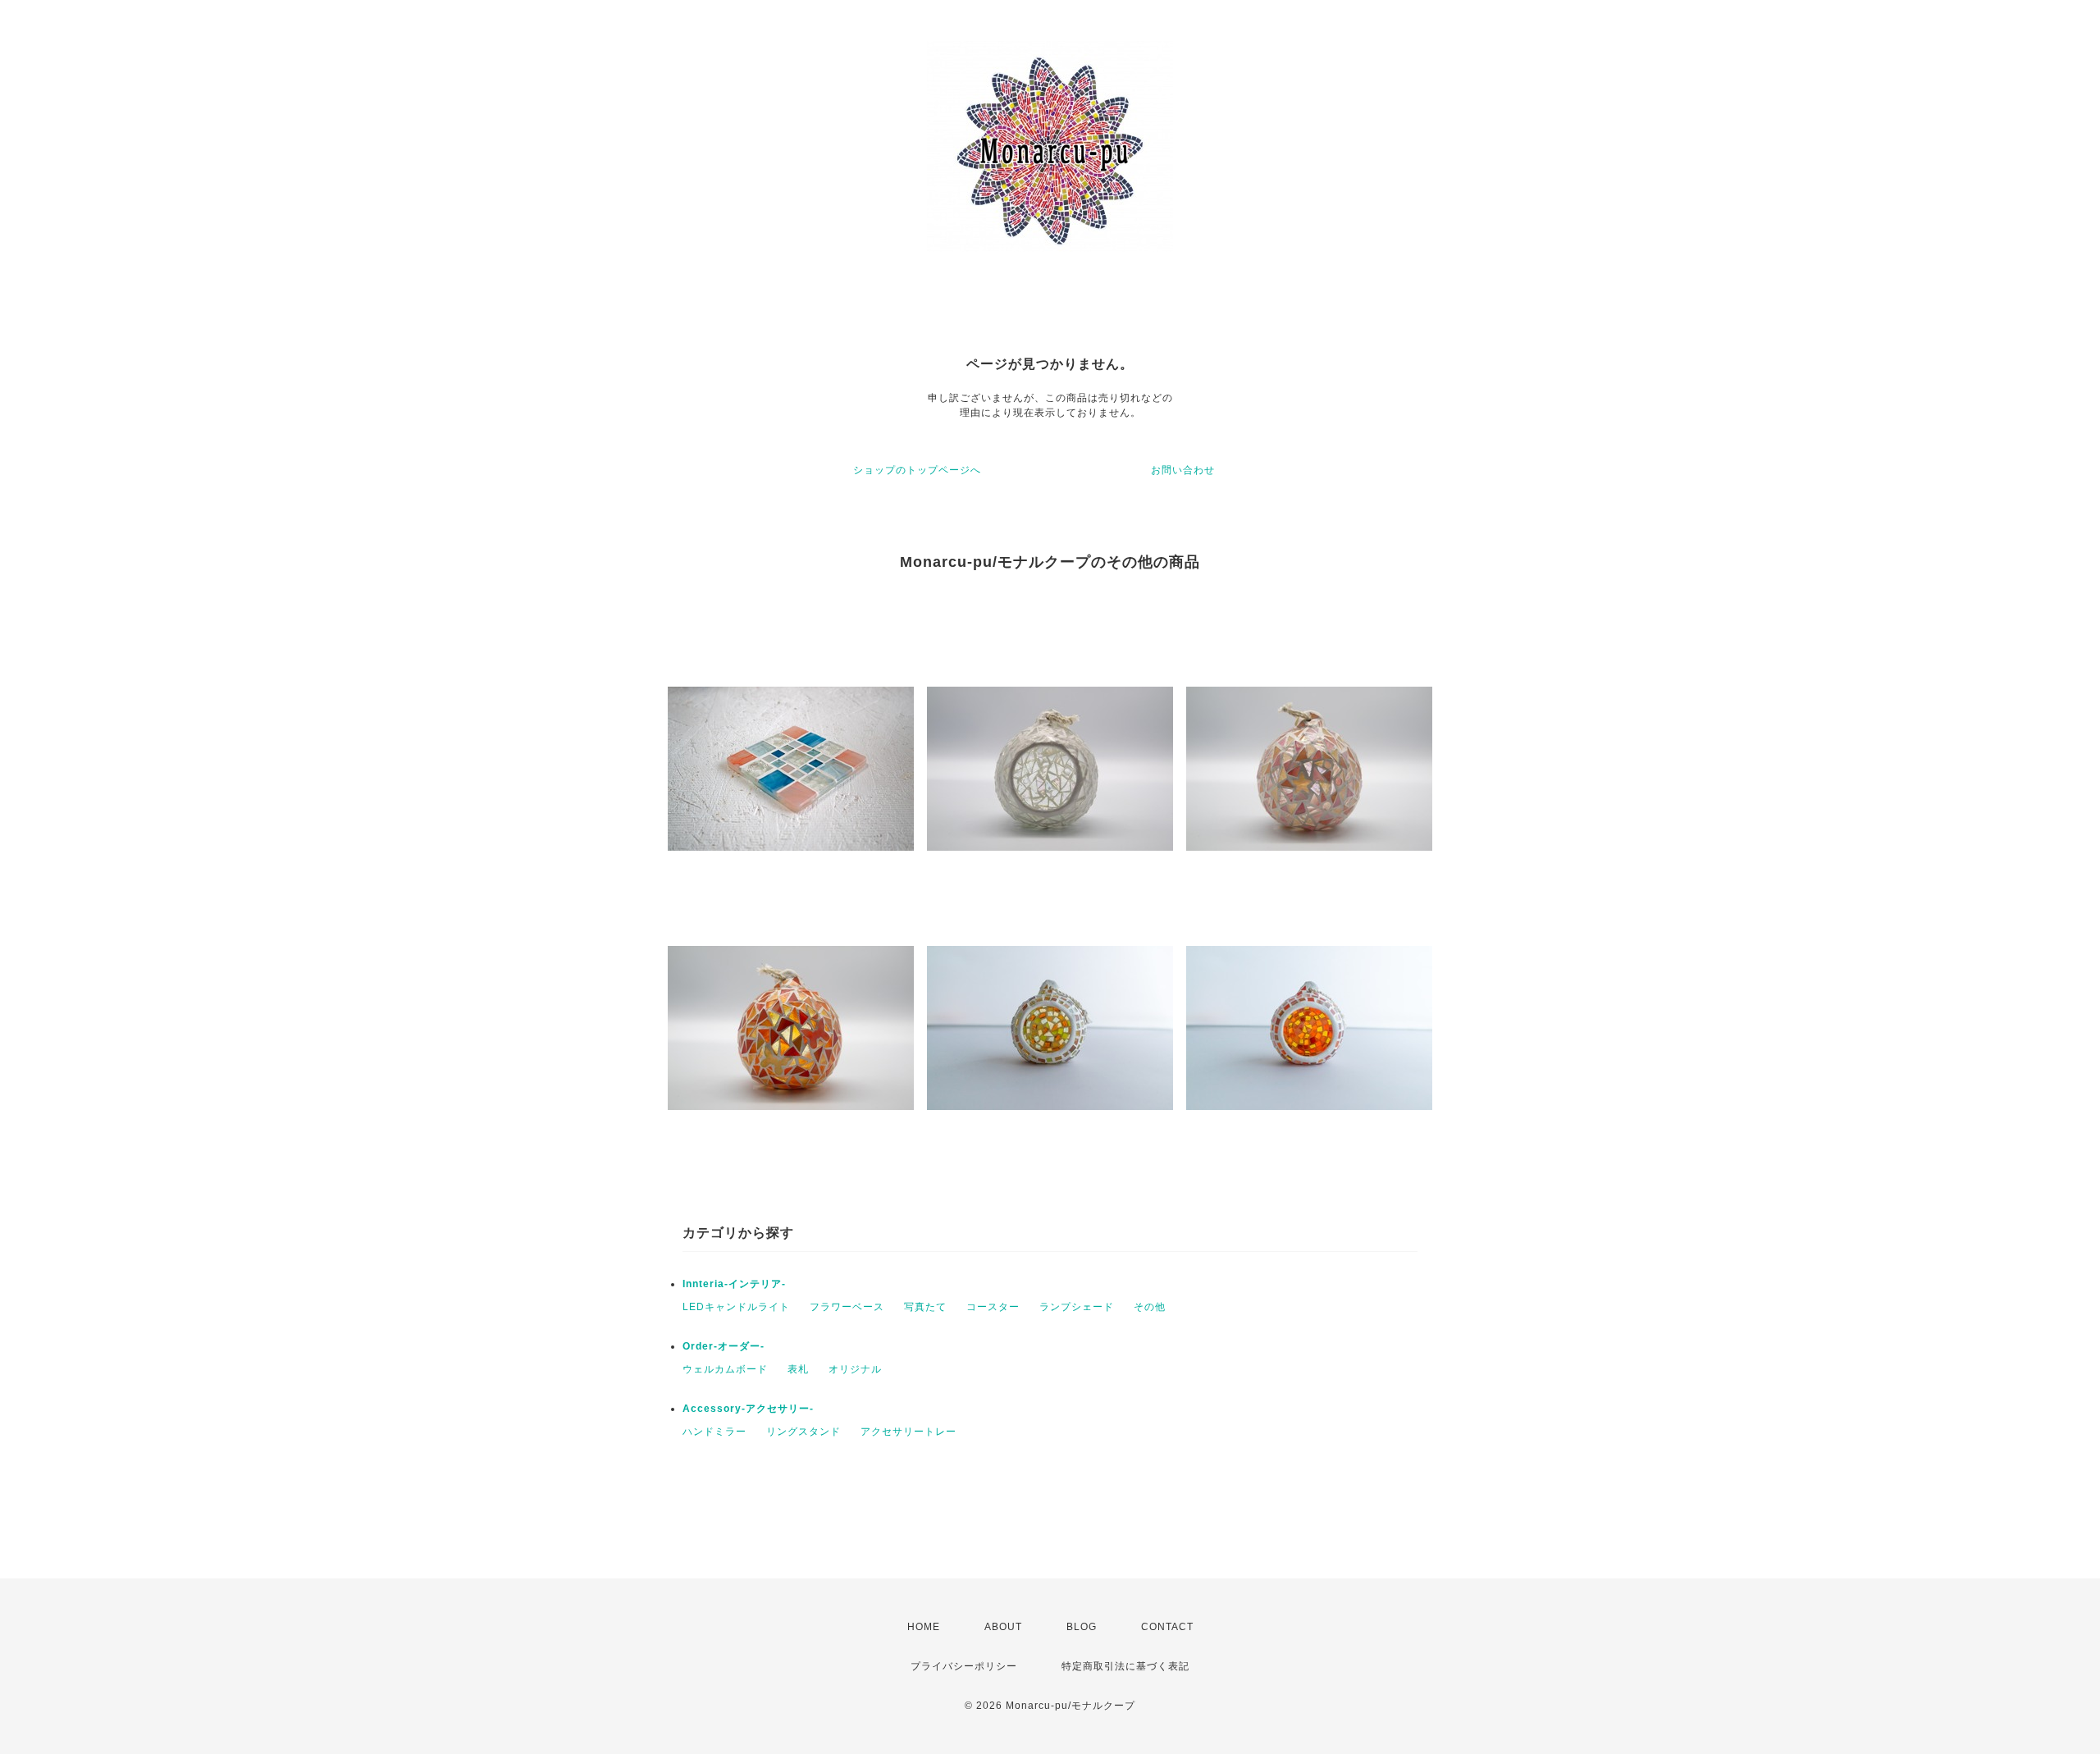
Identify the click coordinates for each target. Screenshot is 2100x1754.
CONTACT (1167, 1627)
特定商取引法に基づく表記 (1125, 1666)
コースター (993, 1307)
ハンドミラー (714, 1432)
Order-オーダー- (724, 1346)
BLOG (1082, 1627)
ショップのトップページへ (917, 470)
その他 (1150, 1307)
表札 (798, 1369)
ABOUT (1003, 1627)
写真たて (925, 1307)
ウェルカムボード (725, 1369)
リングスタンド (803, 1432)
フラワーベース (847, 1307)
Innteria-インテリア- (734, 1284)
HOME (924, 1627)
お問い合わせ (1183, 470)
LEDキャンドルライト (736, 1307)
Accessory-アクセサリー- (748, 1409)
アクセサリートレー (908, 1432)
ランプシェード (1077, 1307)
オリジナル (855, 1369)
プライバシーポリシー (964, 1666)
